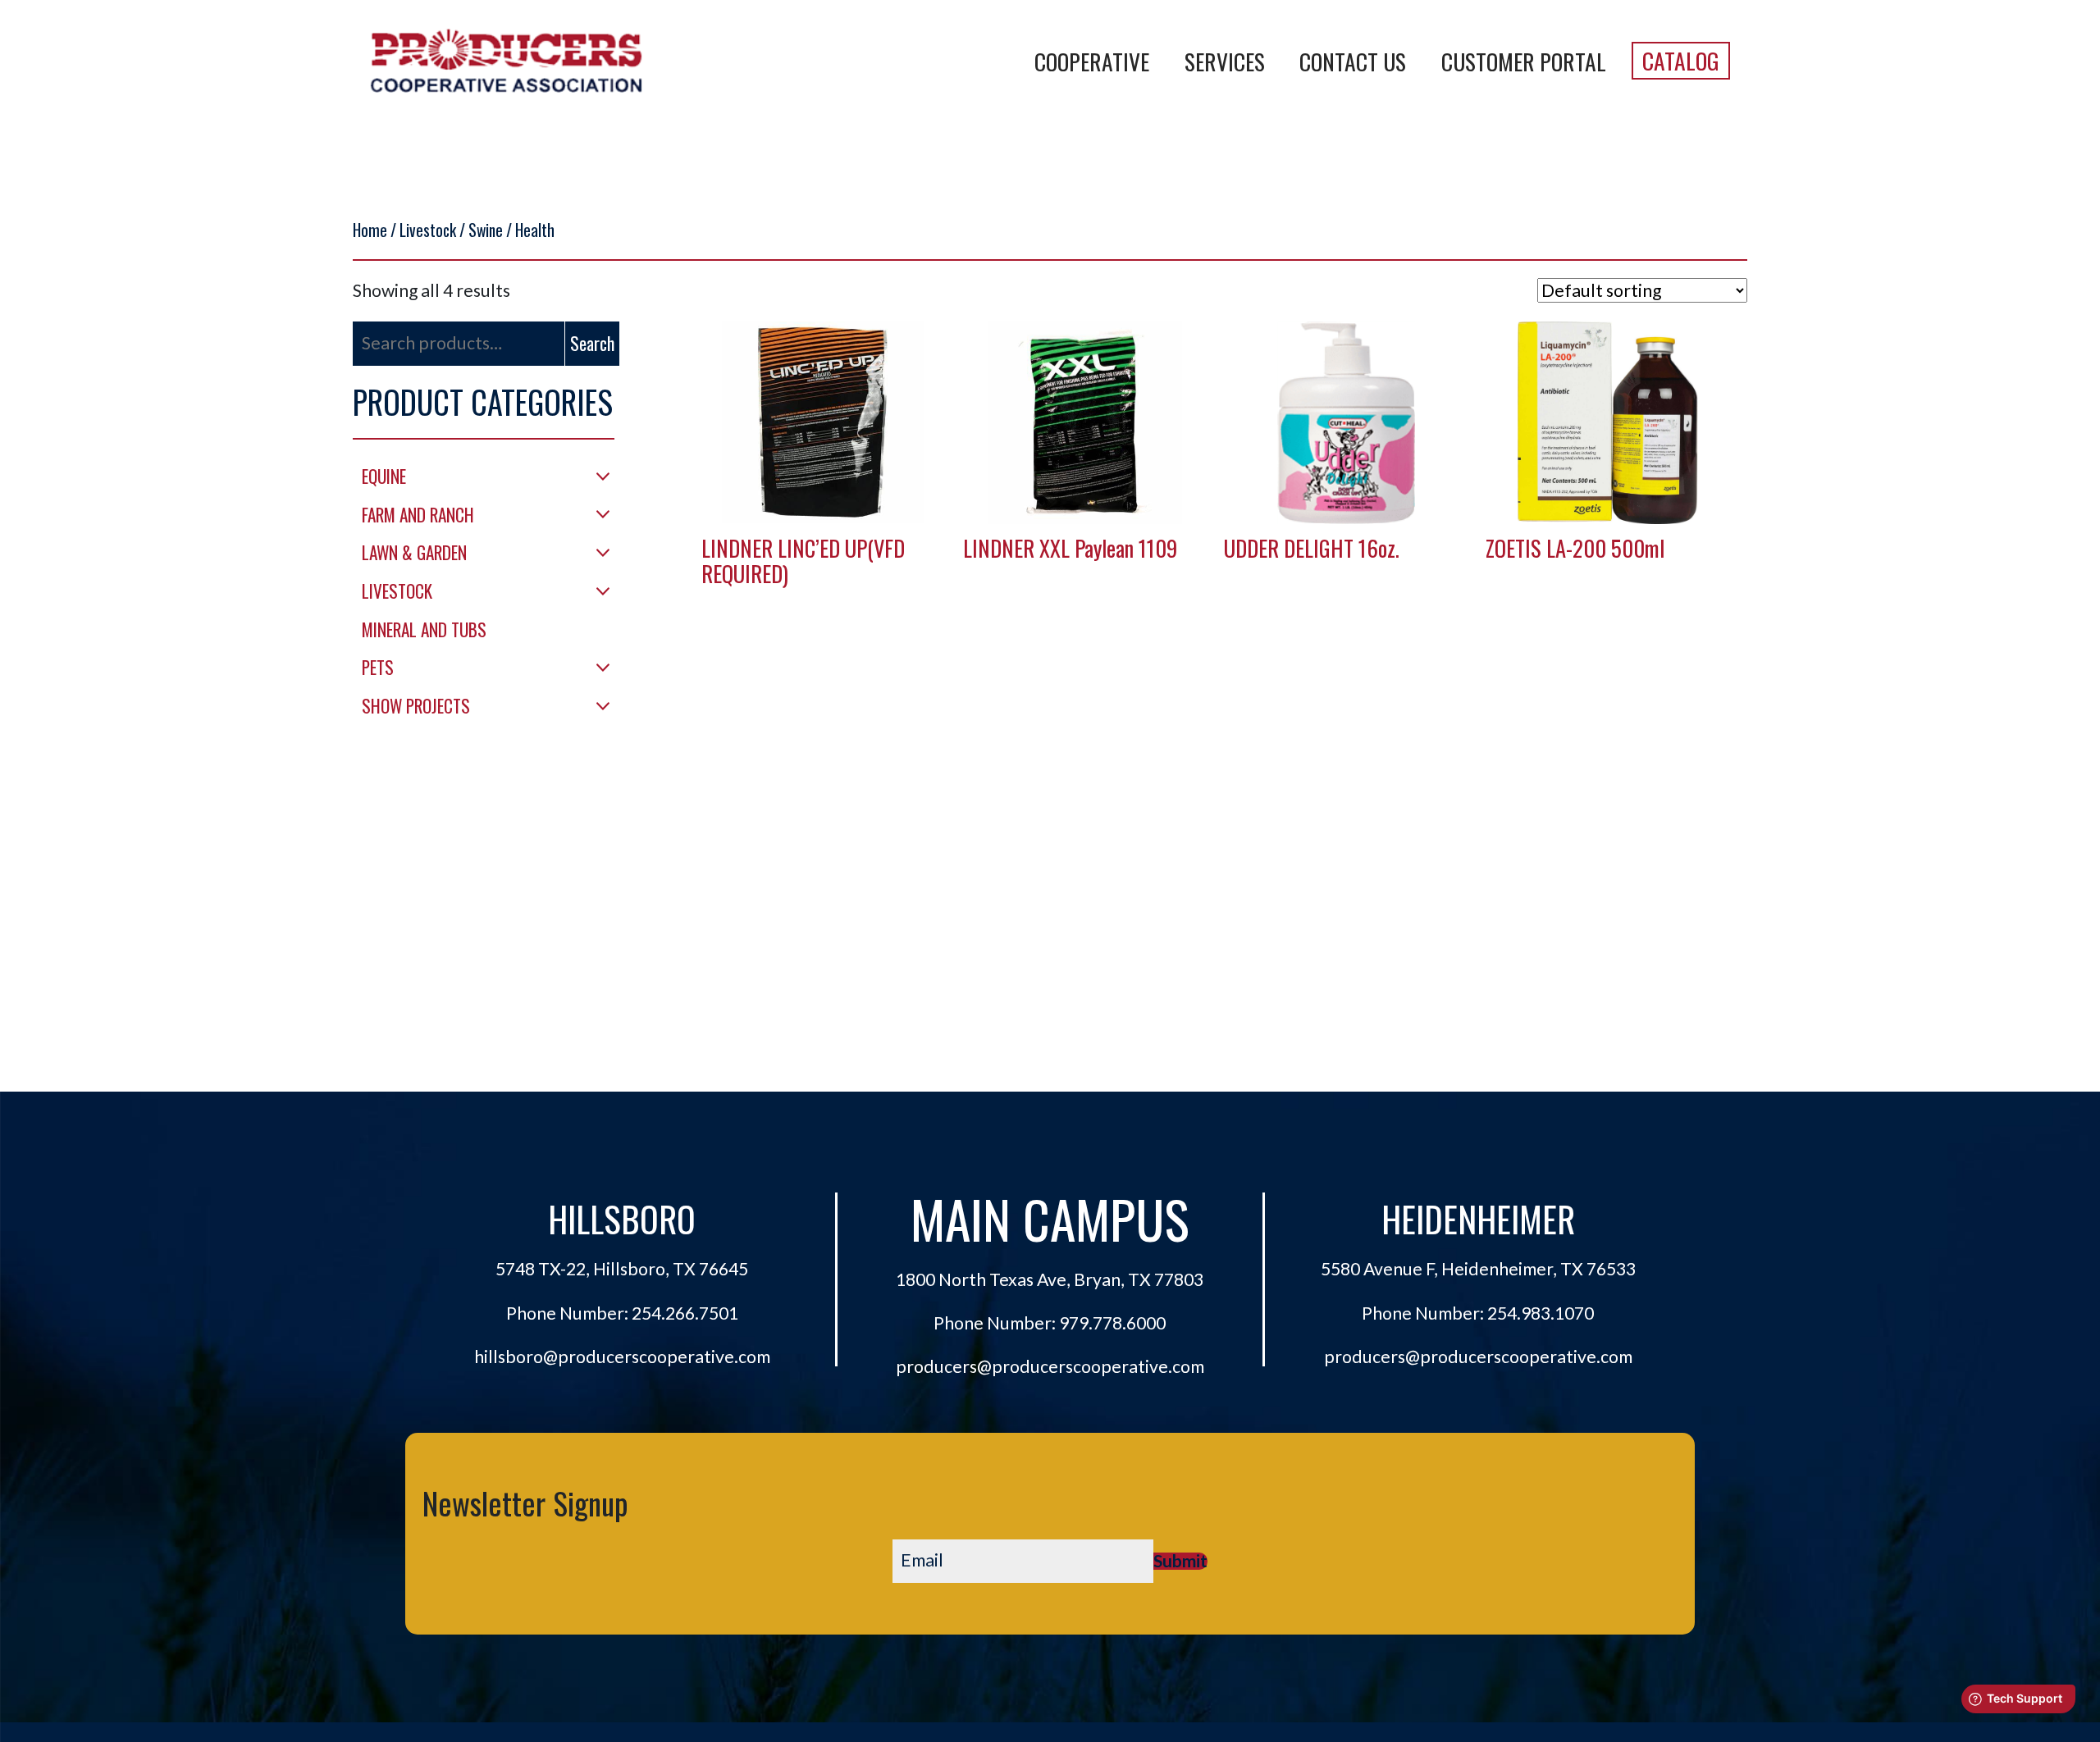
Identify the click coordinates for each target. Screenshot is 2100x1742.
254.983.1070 (1541, 1313)
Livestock (428, 230)
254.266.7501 (685, 1313)
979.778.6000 (1112, 1323)
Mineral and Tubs (424, 629)
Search (592, 343)
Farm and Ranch (418, 515)
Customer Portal (1524, 61)
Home (370, 230)
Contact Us (1353, 61)
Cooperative (1092, 61)
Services (1225, 61)
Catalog (1681, 60)
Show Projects (416, 706)
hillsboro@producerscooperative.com (622, 1357)
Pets (378, 667)
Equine (384, 476)
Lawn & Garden (414, 552)
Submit (1180, 1561)
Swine (486, 230)
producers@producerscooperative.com (1050, 1366)
